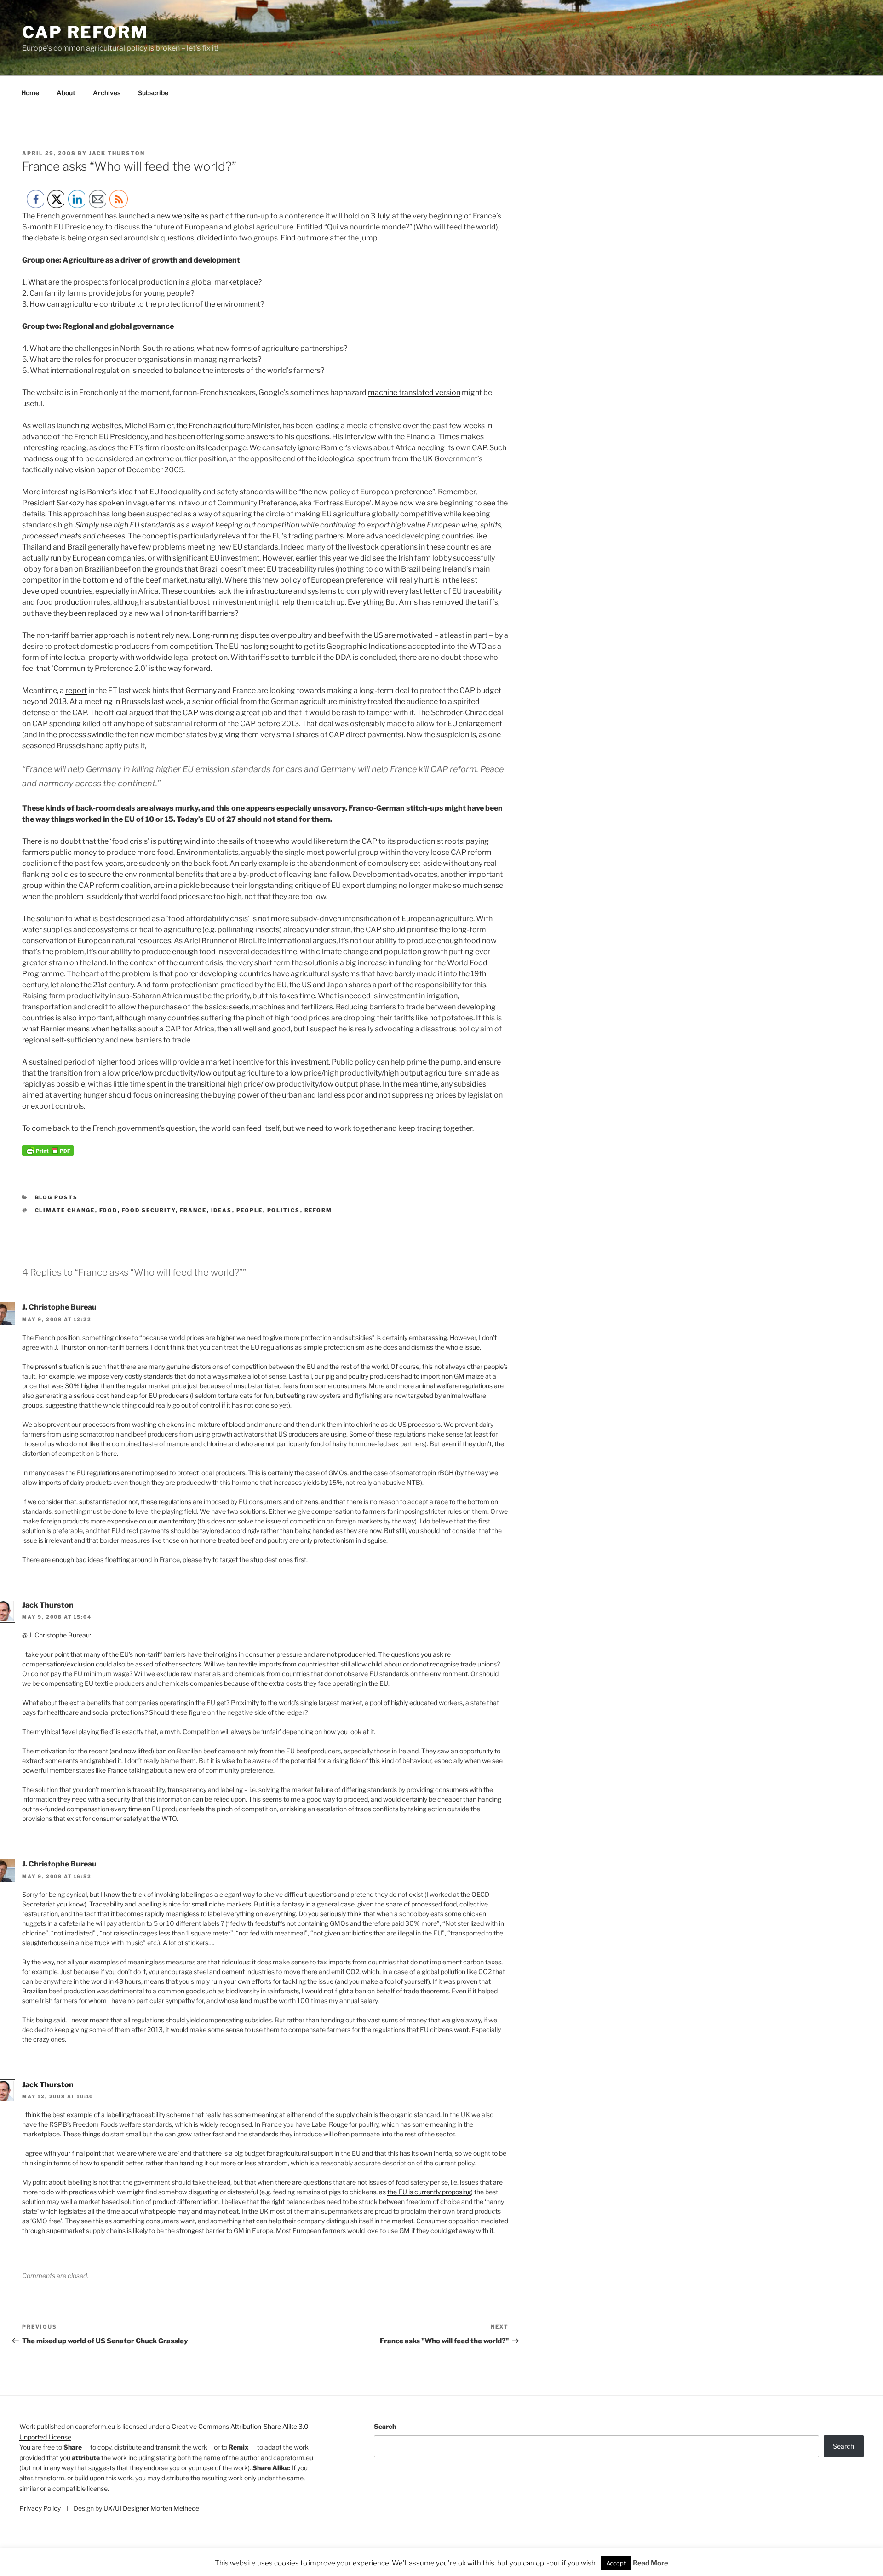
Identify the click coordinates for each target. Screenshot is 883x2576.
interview (360, 437)
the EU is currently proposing (429, 2192)
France (193, 1210)
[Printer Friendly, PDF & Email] (48, 1153)
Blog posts (57, 1197)
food (109, 1210)
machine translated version (414, 392)
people (250, 1210)
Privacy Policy (41, 2508)
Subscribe (153, 93)
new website (178, 216)
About (66, 93)
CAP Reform (85, 32)
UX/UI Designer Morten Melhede (151, 2508)
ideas (222, 1210)
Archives (107, 93)
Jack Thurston (117, 153)
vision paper (95, 470)
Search (385, 2426)
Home (30, 93)
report (76, 690)
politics (284, 1210)
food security (149, 1210)
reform (318, 1210)
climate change (65, 1210)
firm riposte (165, 448)
